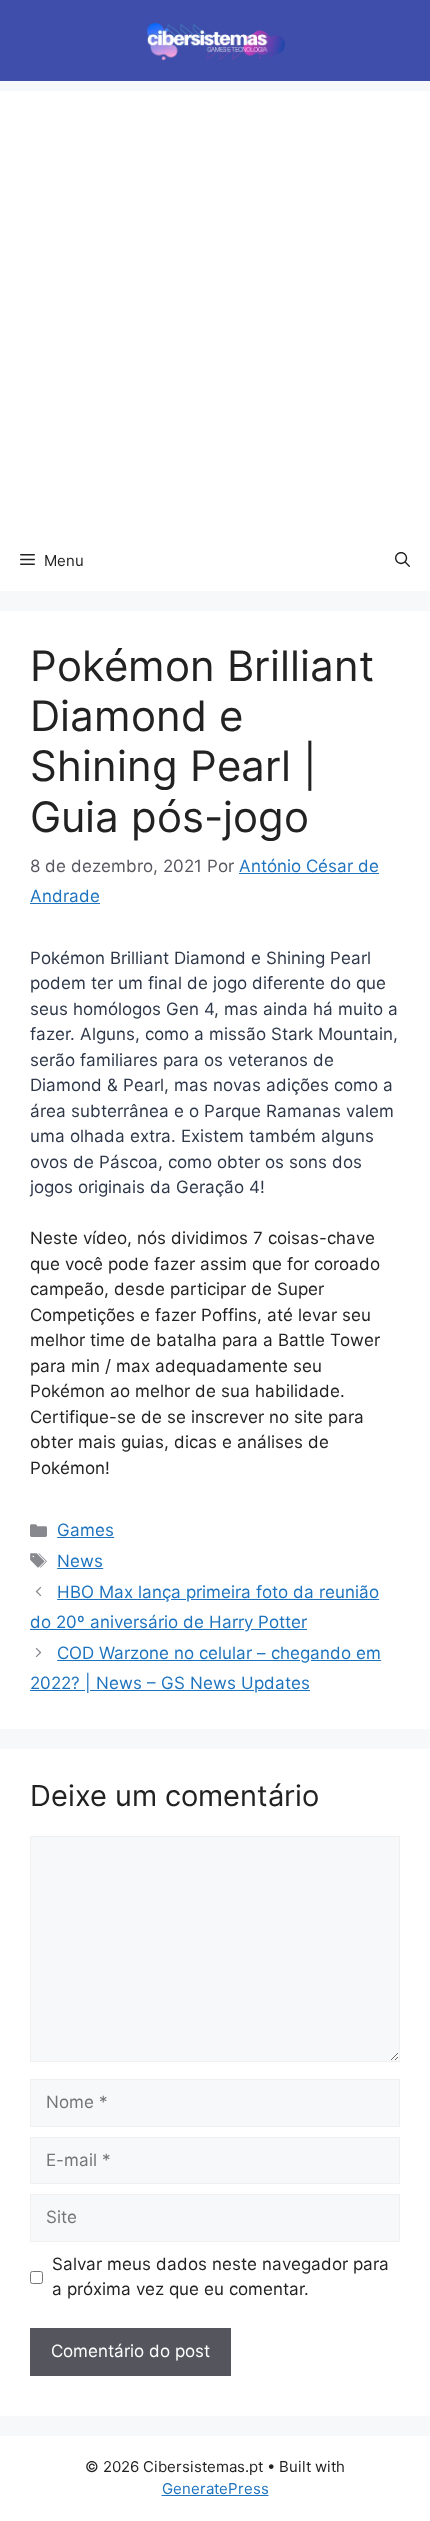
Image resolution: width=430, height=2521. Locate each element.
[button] (402, 561)
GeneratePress (215, 2488)
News (80, 1561)
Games (85, 1530)
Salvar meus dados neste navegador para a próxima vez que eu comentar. (220, 2277)
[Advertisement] (215, 306)
